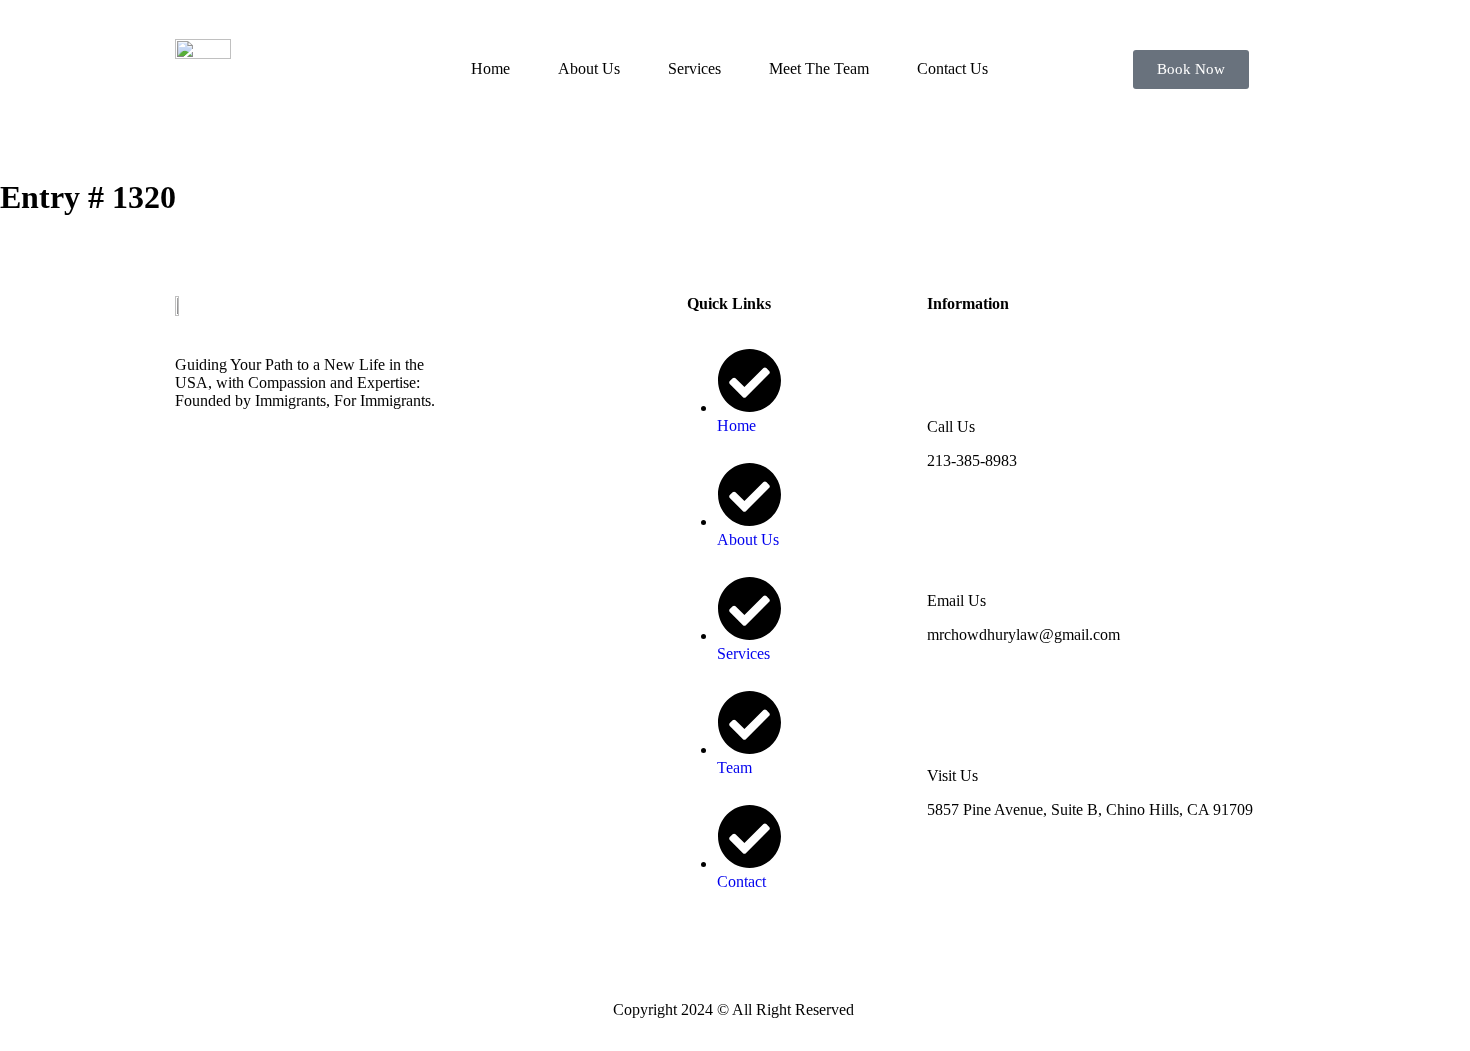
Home (490, 68)
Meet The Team (819, 68)
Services (694, 68)
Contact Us (952, 68)
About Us (589, 68)
